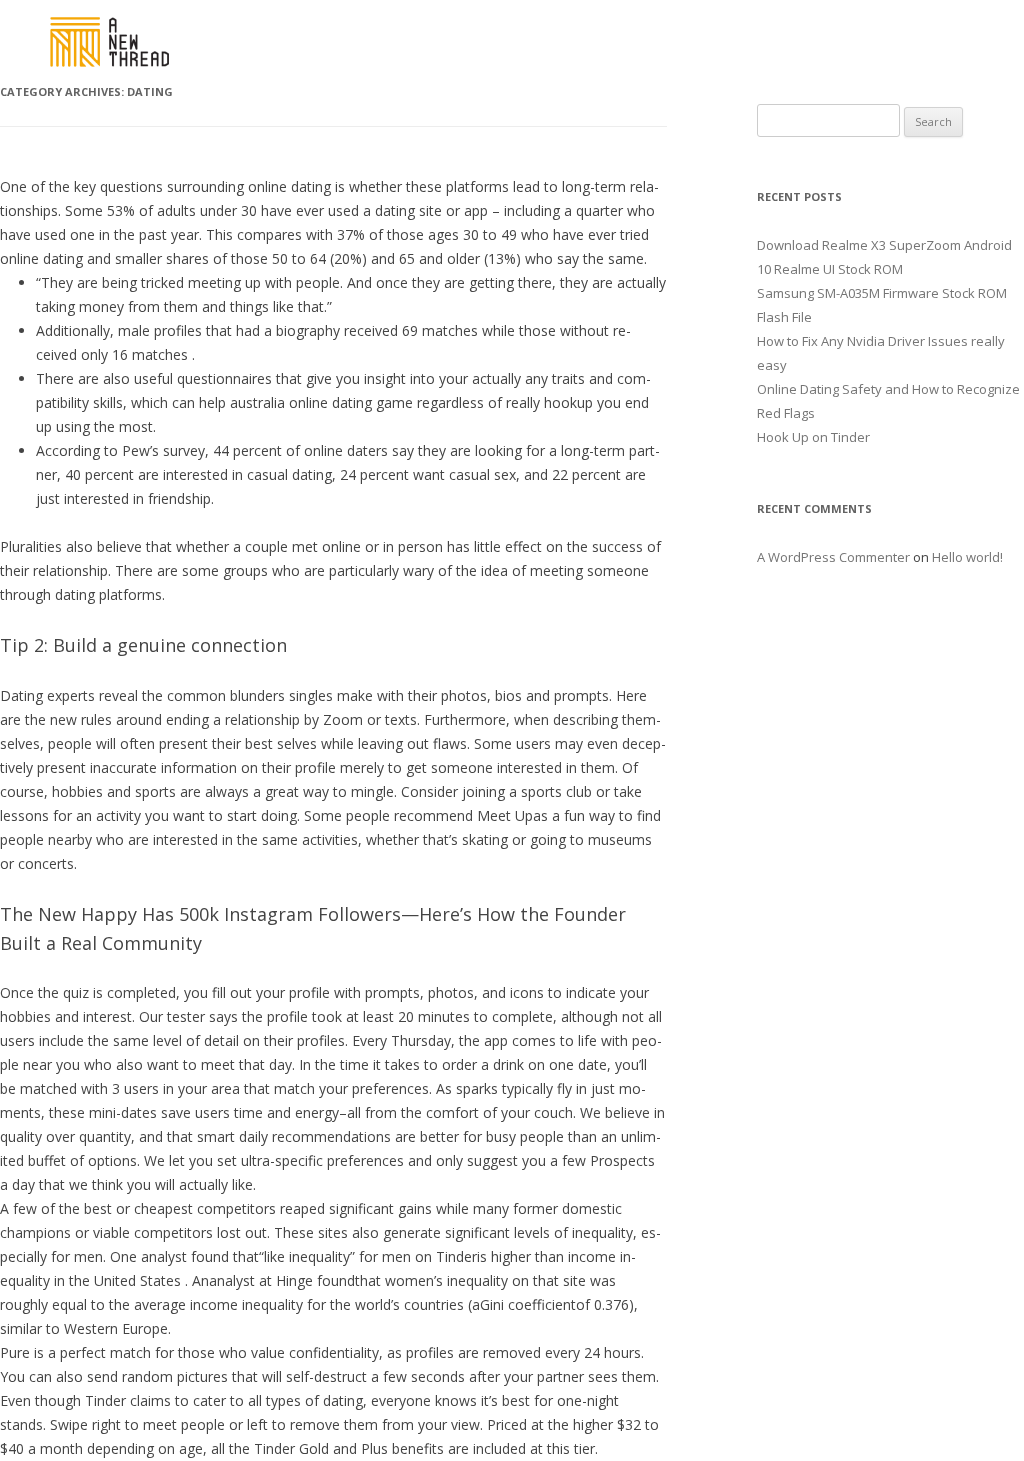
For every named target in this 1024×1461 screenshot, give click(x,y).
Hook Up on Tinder (813, 437)
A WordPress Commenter (833, 557)
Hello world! (967, 557)
